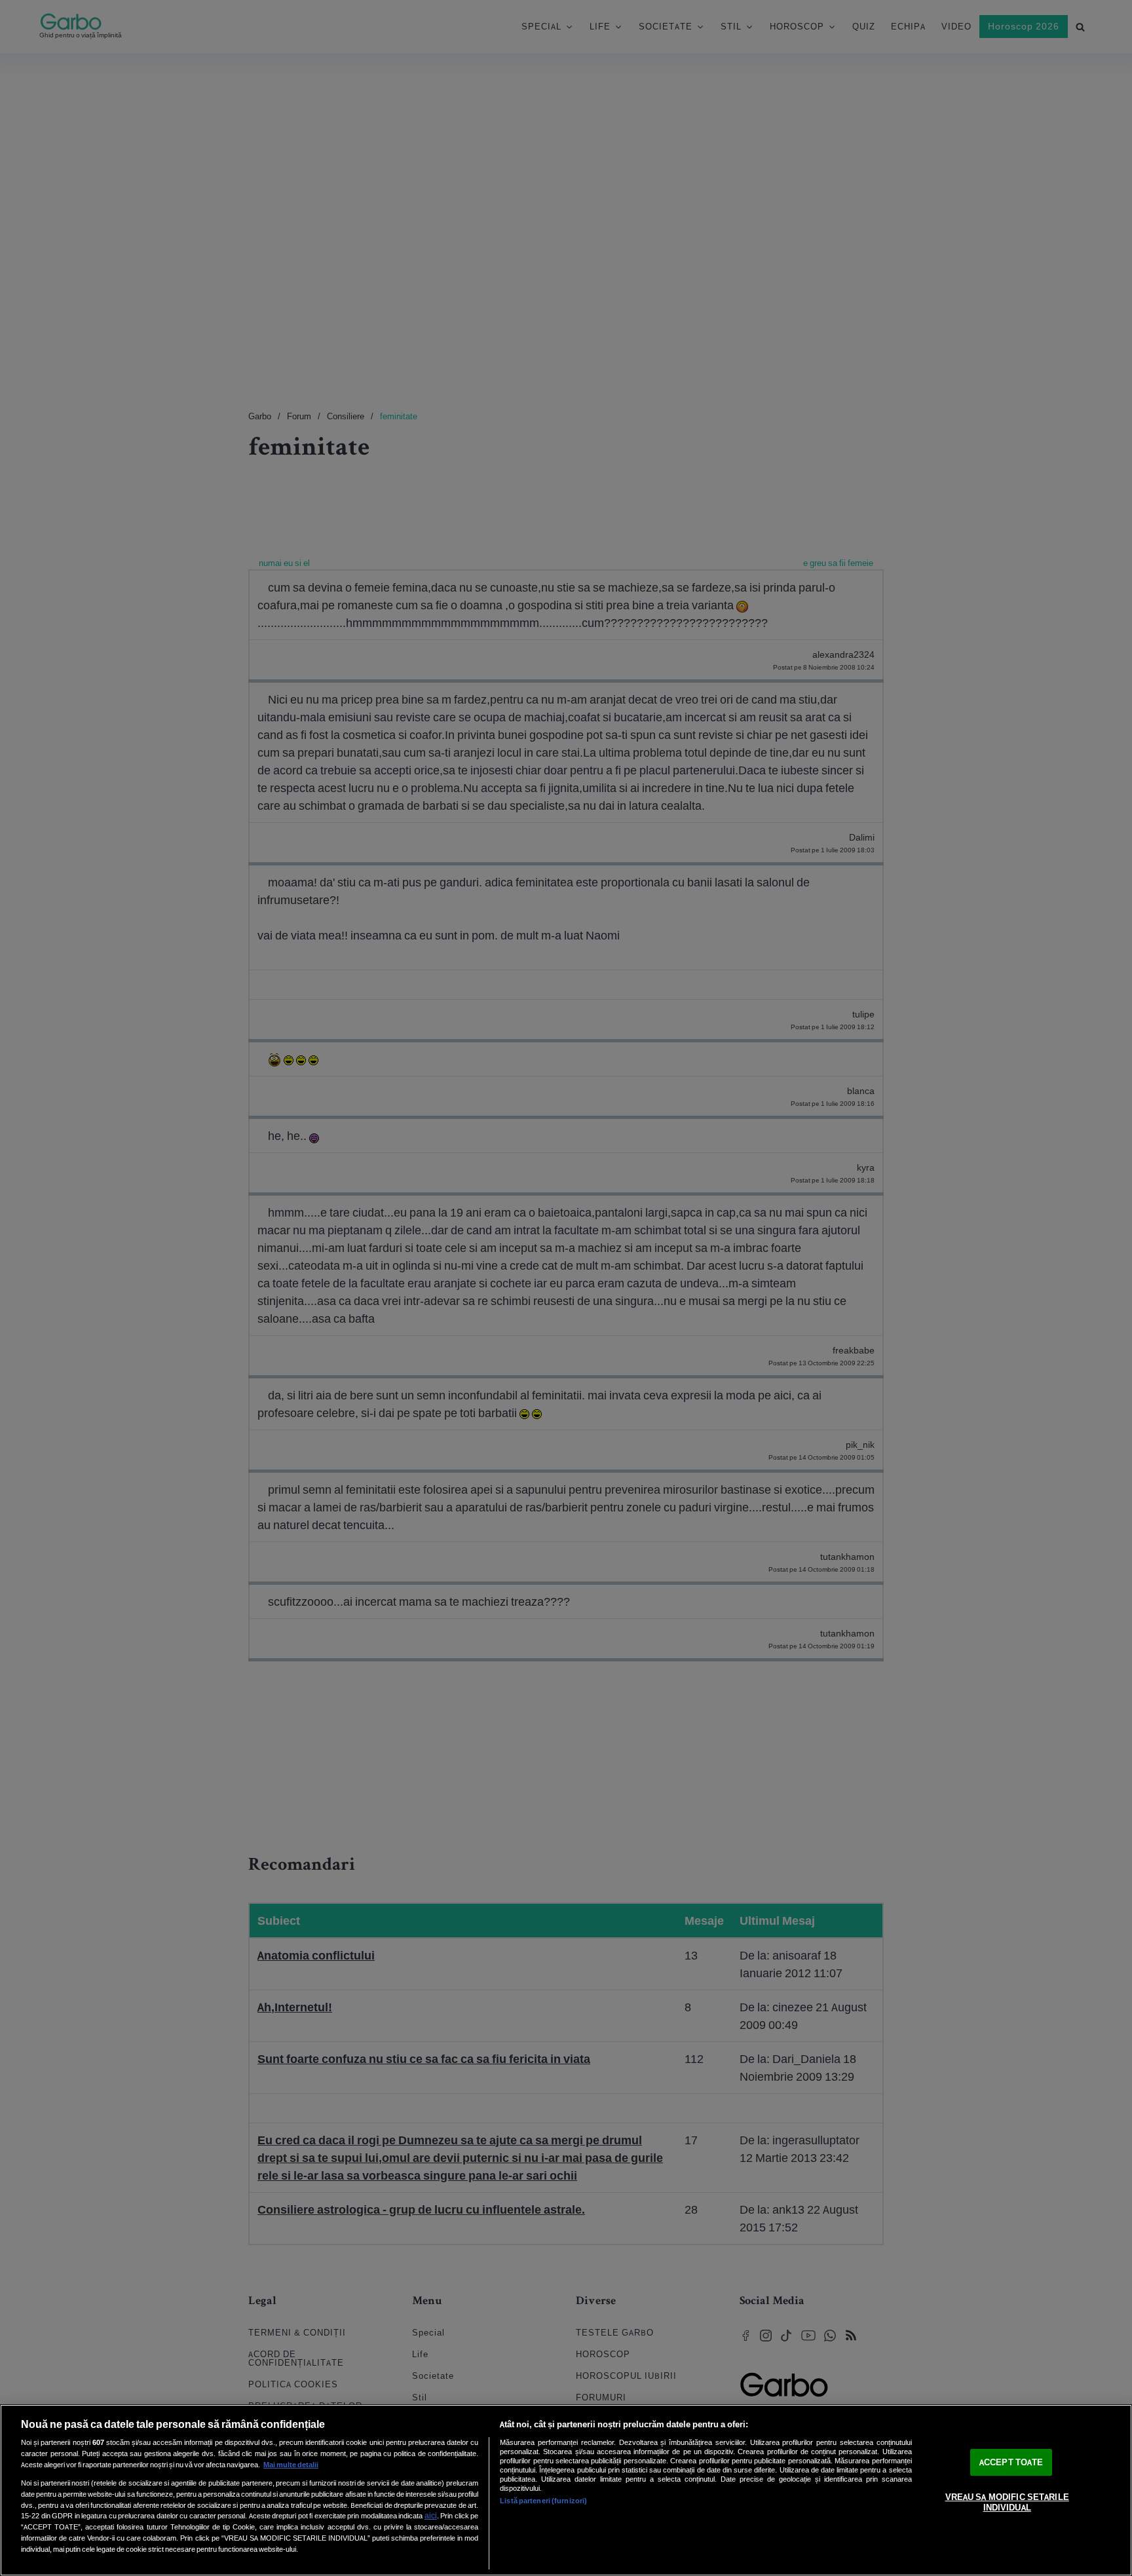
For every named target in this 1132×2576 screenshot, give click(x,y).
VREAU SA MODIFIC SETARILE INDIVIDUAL (1007, 2503)
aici (431, 2515)
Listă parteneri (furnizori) (543, 2501)
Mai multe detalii (291, 2465)
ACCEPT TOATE (1011, 2462)
